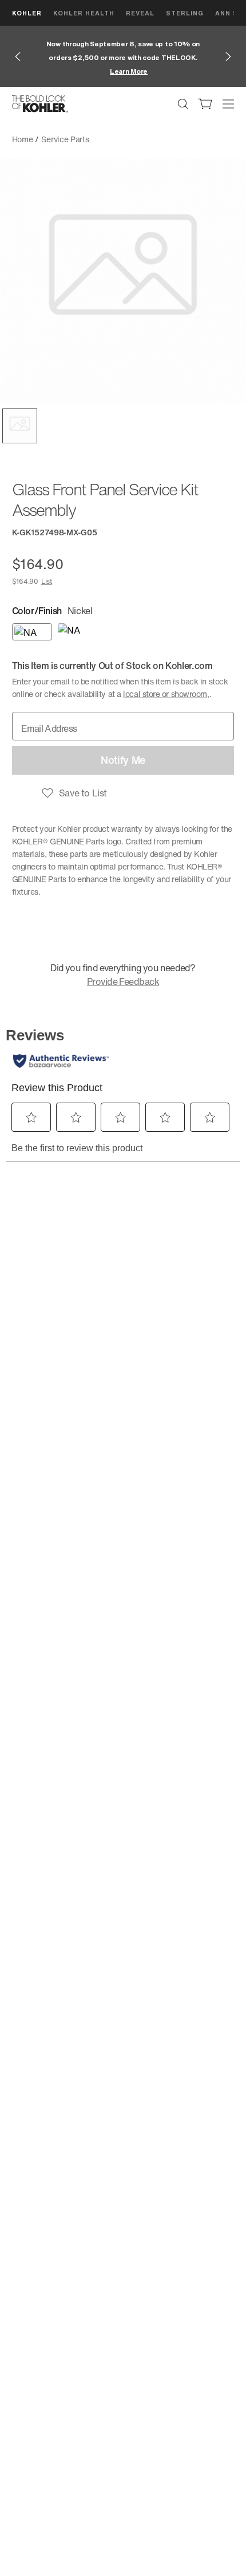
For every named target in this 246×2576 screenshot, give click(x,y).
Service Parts (65, 139)
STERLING (185, 13)
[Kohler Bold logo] (40, 104)
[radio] (32, 632)
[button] (20, 426)
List (47, 581)
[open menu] (228, 104)
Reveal (140, 13)
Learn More (129, 71)
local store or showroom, (166, 694)
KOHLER (27, 13)
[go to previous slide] (18, 57)
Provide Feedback (123, 981)
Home (23, 139)
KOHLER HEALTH (84, 13)
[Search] (183, 104)
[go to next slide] (228, 57)
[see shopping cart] (205, 104)
